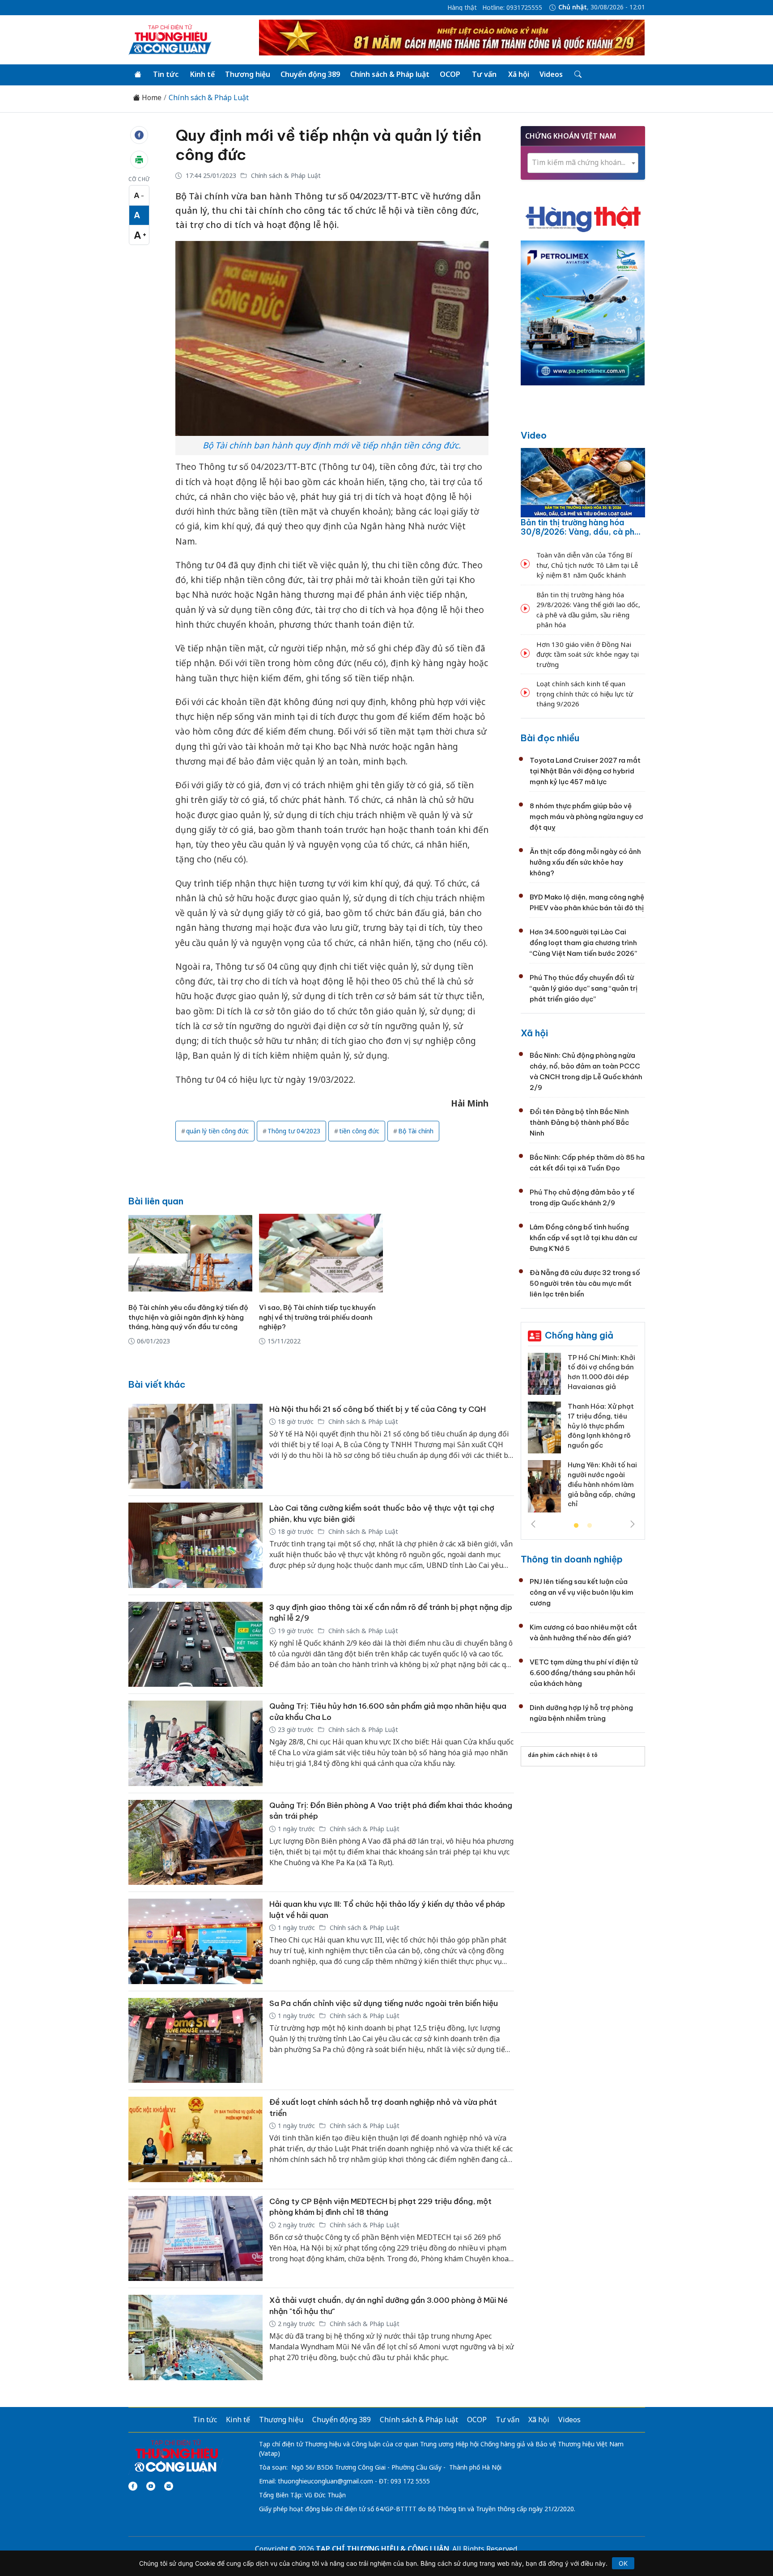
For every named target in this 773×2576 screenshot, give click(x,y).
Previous (533, 1524)
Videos (551, 74)
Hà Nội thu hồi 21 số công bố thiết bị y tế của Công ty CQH (378, 1409)
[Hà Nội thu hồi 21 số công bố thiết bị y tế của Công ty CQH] (195, 1446)
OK (623, 2563)
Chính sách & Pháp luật (390, 74)
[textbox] (583, 163)
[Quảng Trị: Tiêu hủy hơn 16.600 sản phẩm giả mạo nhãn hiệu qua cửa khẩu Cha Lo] (195, 1743)
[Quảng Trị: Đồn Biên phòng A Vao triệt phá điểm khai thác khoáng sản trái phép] (195, 1843)
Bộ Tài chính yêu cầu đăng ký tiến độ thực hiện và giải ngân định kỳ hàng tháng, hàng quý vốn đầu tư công (188, 1317)
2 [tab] (590, 1526)
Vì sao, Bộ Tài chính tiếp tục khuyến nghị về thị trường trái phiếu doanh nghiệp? (317, 1317)
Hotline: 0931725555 (512, 8)
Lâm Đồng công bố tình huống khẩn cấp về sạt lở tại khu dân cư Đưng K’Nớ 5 (583, 1238)
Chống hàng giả (579, 1335)
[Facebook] (133, 2486)
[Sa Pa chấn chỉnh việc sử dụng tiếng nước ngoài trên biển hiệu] (195, 2041)
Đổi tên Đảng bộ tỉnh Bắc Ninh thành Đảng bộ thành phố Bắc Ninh (579, 1122)
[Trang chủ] (138, 75)
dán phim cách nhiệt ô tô (563, 1755)
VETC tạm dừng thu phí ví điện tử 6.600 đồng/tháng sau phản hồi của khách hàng (584, 1673)
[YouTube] (151, 2486)
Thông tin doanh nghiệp (572, 1559)
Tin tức (166, 74)
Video (534, 435)
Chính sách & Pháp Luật (209, 98)
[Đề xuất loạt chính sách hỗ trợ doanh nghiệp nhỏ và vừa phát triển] (195, 2139)
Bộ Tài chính (416, 1131)
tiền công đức (359, 1131)
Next (633, 1524)
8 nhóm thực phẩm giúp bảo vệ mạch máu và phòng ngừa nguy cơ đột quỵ (586, 817)
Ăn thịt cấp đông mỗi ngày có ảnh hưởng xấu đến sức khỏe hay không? (585, 862)
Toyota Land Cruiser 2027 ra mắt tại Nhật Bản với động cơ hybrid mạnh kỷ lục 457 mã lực (585, 771)
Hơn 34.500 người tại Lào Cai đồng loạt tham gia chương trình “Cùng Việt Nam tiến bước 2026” (583, 943)
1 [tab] (576, 1526)
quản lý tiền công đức (217, 1131)
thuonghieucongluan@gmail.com (325, 2481)
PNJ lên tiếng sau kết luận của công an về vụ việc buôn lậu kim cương (582, 1592)
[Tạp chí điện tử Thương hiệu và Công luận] (176, 2456)
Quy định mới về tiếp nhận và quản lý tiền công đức (328, 145)
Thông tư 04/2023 (294, 1131)
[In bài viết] (139, 160)
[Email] (169, 2486)
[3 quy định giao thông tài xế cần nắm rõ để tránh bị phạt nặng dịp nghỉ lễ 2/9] (195, 1645)
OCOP (450, 74)
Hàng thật (462, 8)
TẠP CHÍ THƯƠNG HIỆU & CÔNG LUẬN (382, 2549)
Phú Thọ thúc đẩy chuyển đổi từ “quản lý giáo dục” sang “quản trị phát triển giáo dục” (584, 988)
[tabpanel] (583, 1436)
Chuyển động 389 (310, 74)
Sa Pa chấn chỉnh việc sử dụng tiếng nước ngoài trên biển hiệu (384, 2003)
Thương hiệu (248, 74)
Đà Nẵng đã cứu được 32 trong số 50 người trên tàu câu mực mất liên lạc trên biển (585, 1283)
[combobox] (583, 163)
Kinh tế (202, 74)
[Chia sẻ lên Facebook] (139, 135)
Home (151, 98)
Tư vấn (484, 74)
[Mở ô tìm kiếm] (577, 75)
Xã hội (519, 74)
